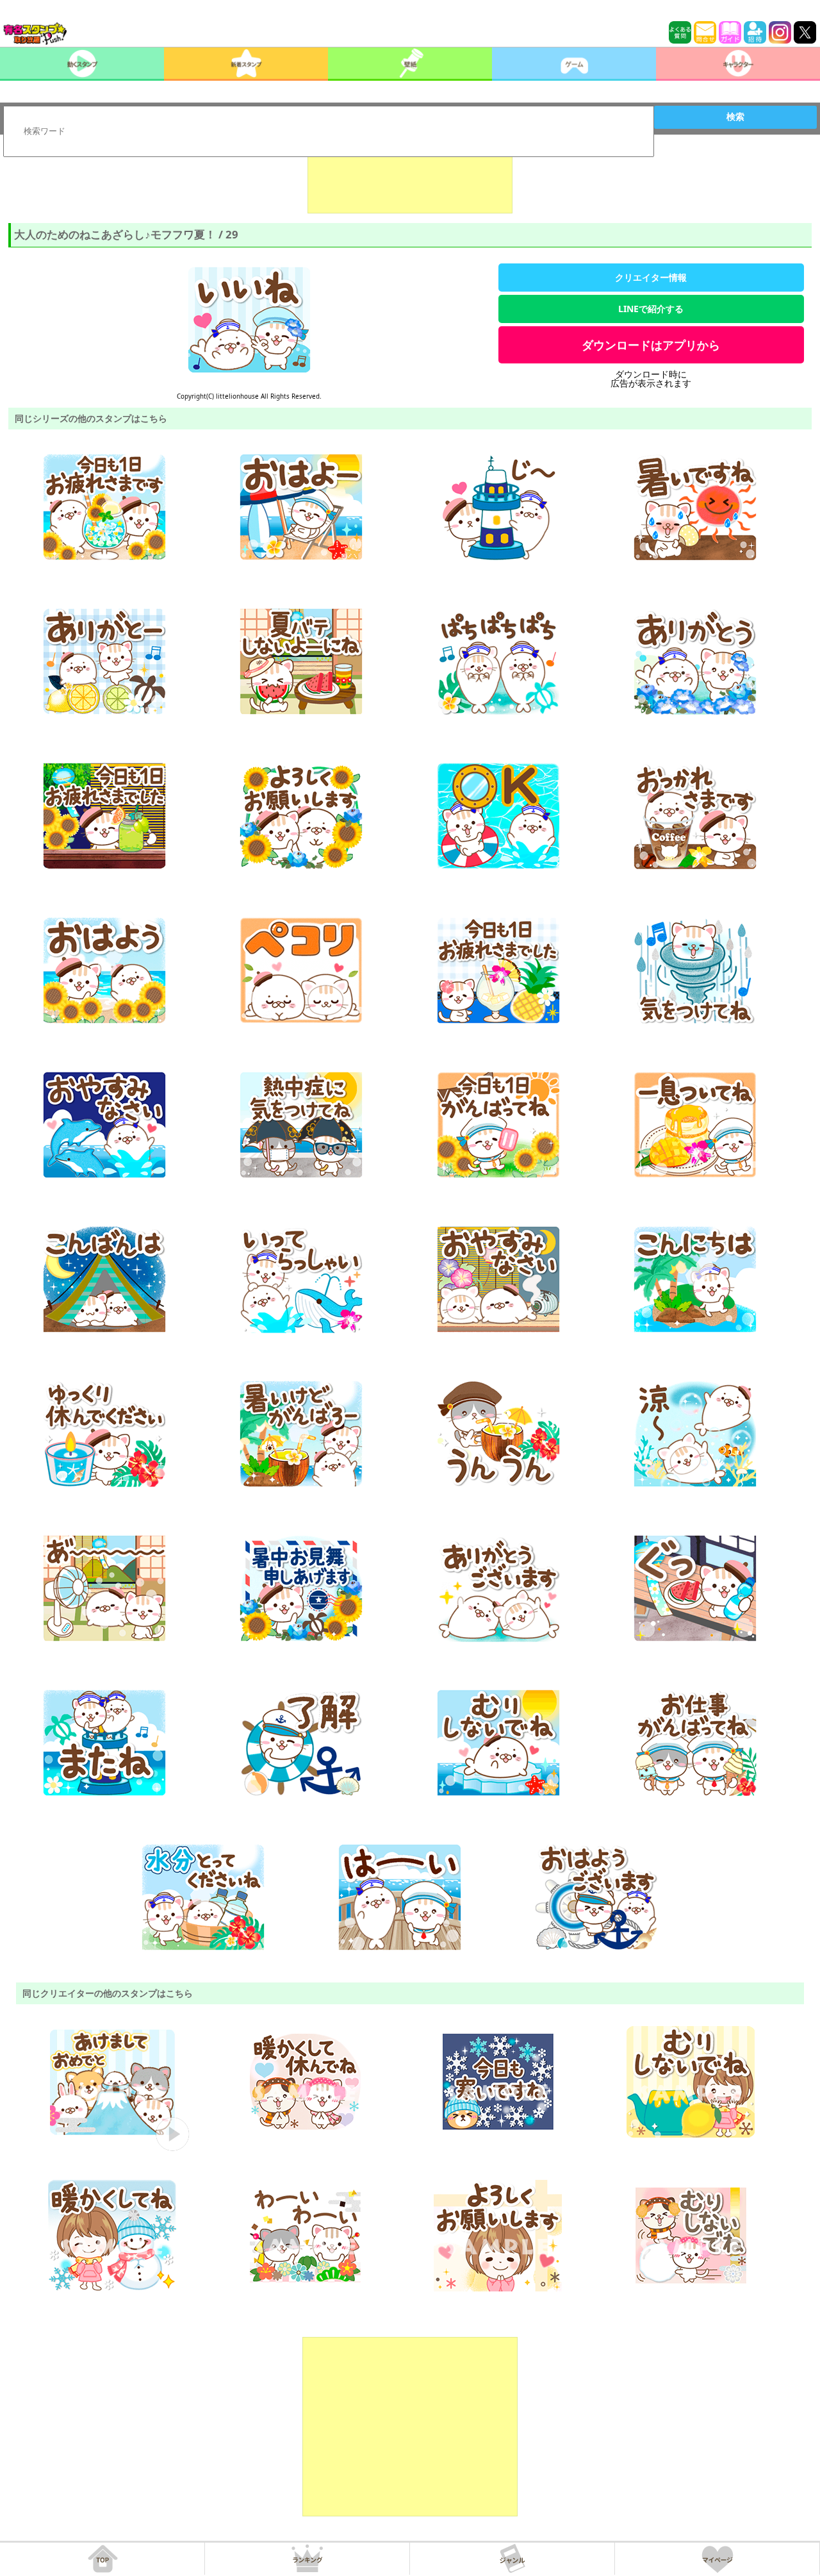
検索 (735, 117)
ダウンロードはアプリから (651, 345)
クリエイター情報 (651, 277)
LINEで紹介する (651, 309)
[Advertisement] (410, 181)
